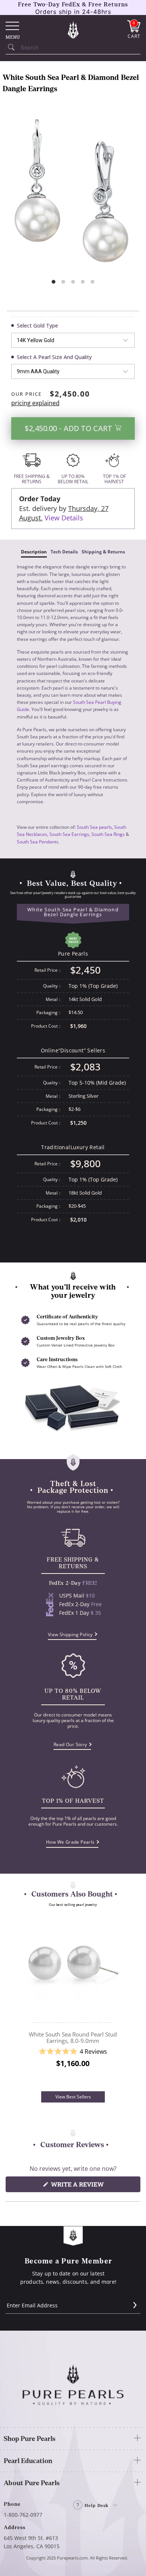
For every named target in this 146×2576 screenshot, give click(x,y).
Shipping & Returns (103, 552)
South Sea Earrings (69, 834)
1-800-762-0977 (23, 2515)
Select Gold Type (37, 325)
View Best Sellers (73, 2097)
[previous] (24, 2002)
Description (34, 552)
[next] (122, 2002)
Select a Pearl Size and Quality (54, 357)
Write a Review (92, 2186)
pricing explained (35, 403)
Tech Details (64, 552)
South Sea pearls (94, 827)
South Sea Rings (108, 834)
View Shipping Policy (70, 1634)
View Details (64, 518)
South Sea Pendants (38, 842)
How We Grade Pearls (70, 1842)
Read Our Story (70, 1744)
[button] (73, 2052)
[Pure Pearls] (73, 30)
